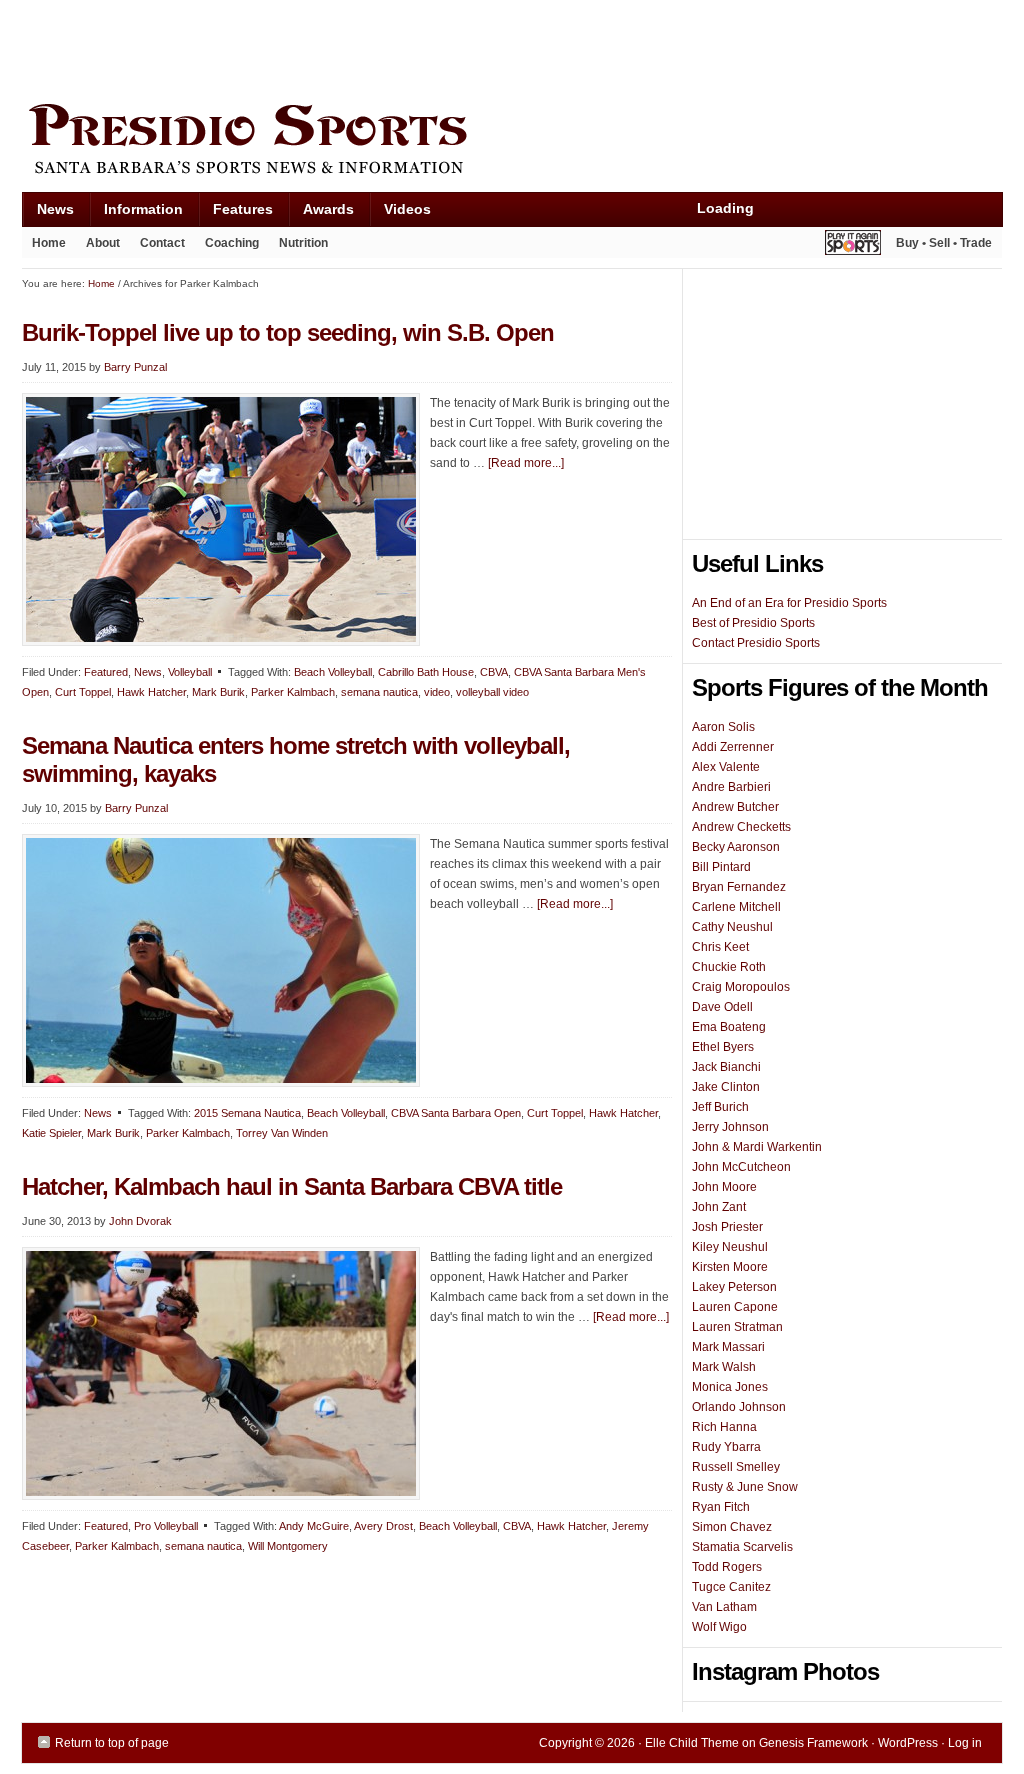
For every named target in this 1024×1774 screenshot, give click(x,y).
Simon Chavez (732, 1527)
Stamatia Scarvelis (742, 1547)
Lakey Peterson (734, 1287)
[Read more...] (526, 463)
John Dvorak (140, 1221)
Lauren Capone (735, 1307)
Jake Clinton (726, 1087)
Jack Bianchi (726, 1067)
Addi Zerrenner (733, 747)
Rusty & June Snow (745, 1487)
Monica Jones (730, 1387)
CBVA (494, 672)
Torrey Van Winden (282, 1133)
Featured (106, 672)
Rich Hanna (724, 1427)
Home (49, 243)
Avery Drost (383, 1526)
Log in (965, 1743)
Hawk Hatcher (151, 692)
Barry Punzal (135, 367)
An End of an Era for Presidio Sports (789, 603)
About (98, 247)
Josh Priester (727, 1227)
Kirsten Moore (730, 1267)
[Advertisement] (386, 47)
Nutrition (303, 243)
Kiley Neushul (730, 1247)
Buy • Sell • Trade (944, 243)
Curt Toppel (83, 692)
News (48, 213)
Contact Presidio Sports (756, 643)
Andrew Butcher (735, 807)
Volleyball (190, 672)
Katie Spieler (51, 1133)
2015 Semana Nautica (247, 1113)
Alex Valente (726, 767)
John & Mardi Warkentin (757, 1147)
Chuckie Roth (729, 967)
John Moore (724, 1187)
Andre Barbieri (731, 787)
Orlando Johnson (739, 1407)
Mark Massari (728, 1347)
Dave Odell (722, 1007)
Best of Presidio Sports (753, 623)
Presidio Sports (512, 142)
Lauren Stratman (737, 1327)
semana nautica (379, 692)
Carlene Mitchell (736, 907)
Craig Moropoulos (741, 987)
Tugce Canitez (731, 1587)
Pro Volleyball (166, 1526)
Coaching (232, 243)
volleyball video (492, 692)
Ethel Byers (723, 1047)
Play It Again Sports (853, 245)
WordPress (908, 1743)
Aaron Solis (723, 727)
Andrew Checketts (741, 827)
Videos (407, 209)
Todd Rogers (727, 1567)
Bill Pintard (721, 867)
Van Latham (724, 1607)
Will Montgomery (288, 1546)
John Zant (719, 1207)
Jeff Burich (720, 1107)
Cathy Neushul (732, 927)
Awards (321, 213)
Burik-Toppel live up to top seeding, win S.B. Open (288, 332)
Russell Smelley (736, 1467)
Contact (162, 243)
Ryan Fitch (721, 1507)
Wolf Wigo (719, 1627)
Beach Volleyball (333, 672)
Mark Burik (218, 692)
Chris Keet (720, 947)
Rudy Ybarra (726, 1447)
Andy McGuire (314, 1526)
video (437, 692)
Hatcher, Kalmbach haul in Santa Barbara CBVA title (292, 1186)
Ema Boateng (729, 1027)
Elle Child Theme (692, 1743)
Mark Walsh (724, 1367)
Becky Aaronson (736, 847)
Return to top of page (112, 1743)
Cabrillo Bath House (426, 672)
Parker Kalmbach (293, 692)
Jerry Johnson (730, 1127)
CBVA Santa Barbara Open (456, 1113)
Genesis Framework (813, 1743)
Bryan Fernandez (739, 887)
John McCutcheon (741, 1167)
